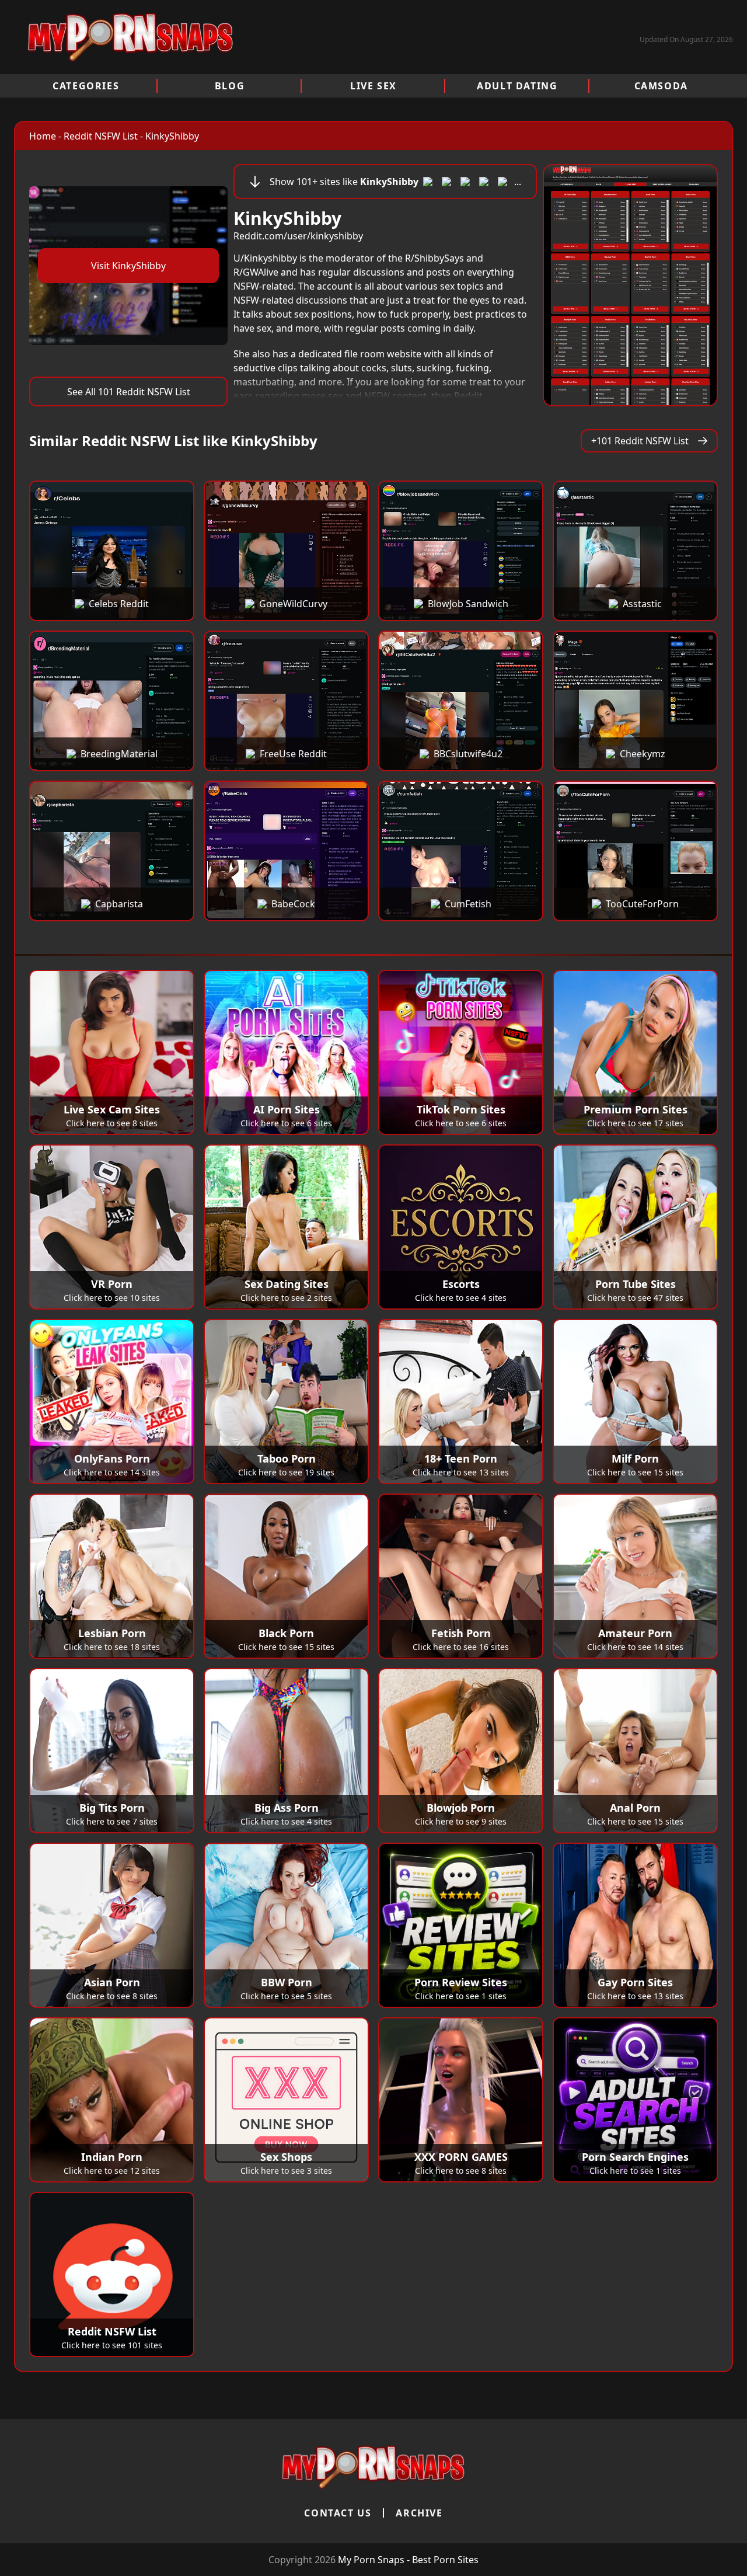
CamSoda (661, 86)
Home (43, 136)
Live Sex (373, 86)
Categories (86, 86)
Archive (419, 2513)
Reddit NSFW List (101, 136)
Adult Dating (517, 86)
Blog (230, 86)
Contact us (338, 2513)
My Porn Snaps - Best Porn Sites (408, 2560)
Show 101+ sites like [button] (395, 182)
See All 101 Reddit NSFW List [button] (129, 392)
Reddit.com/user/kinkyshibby (298, 236)
